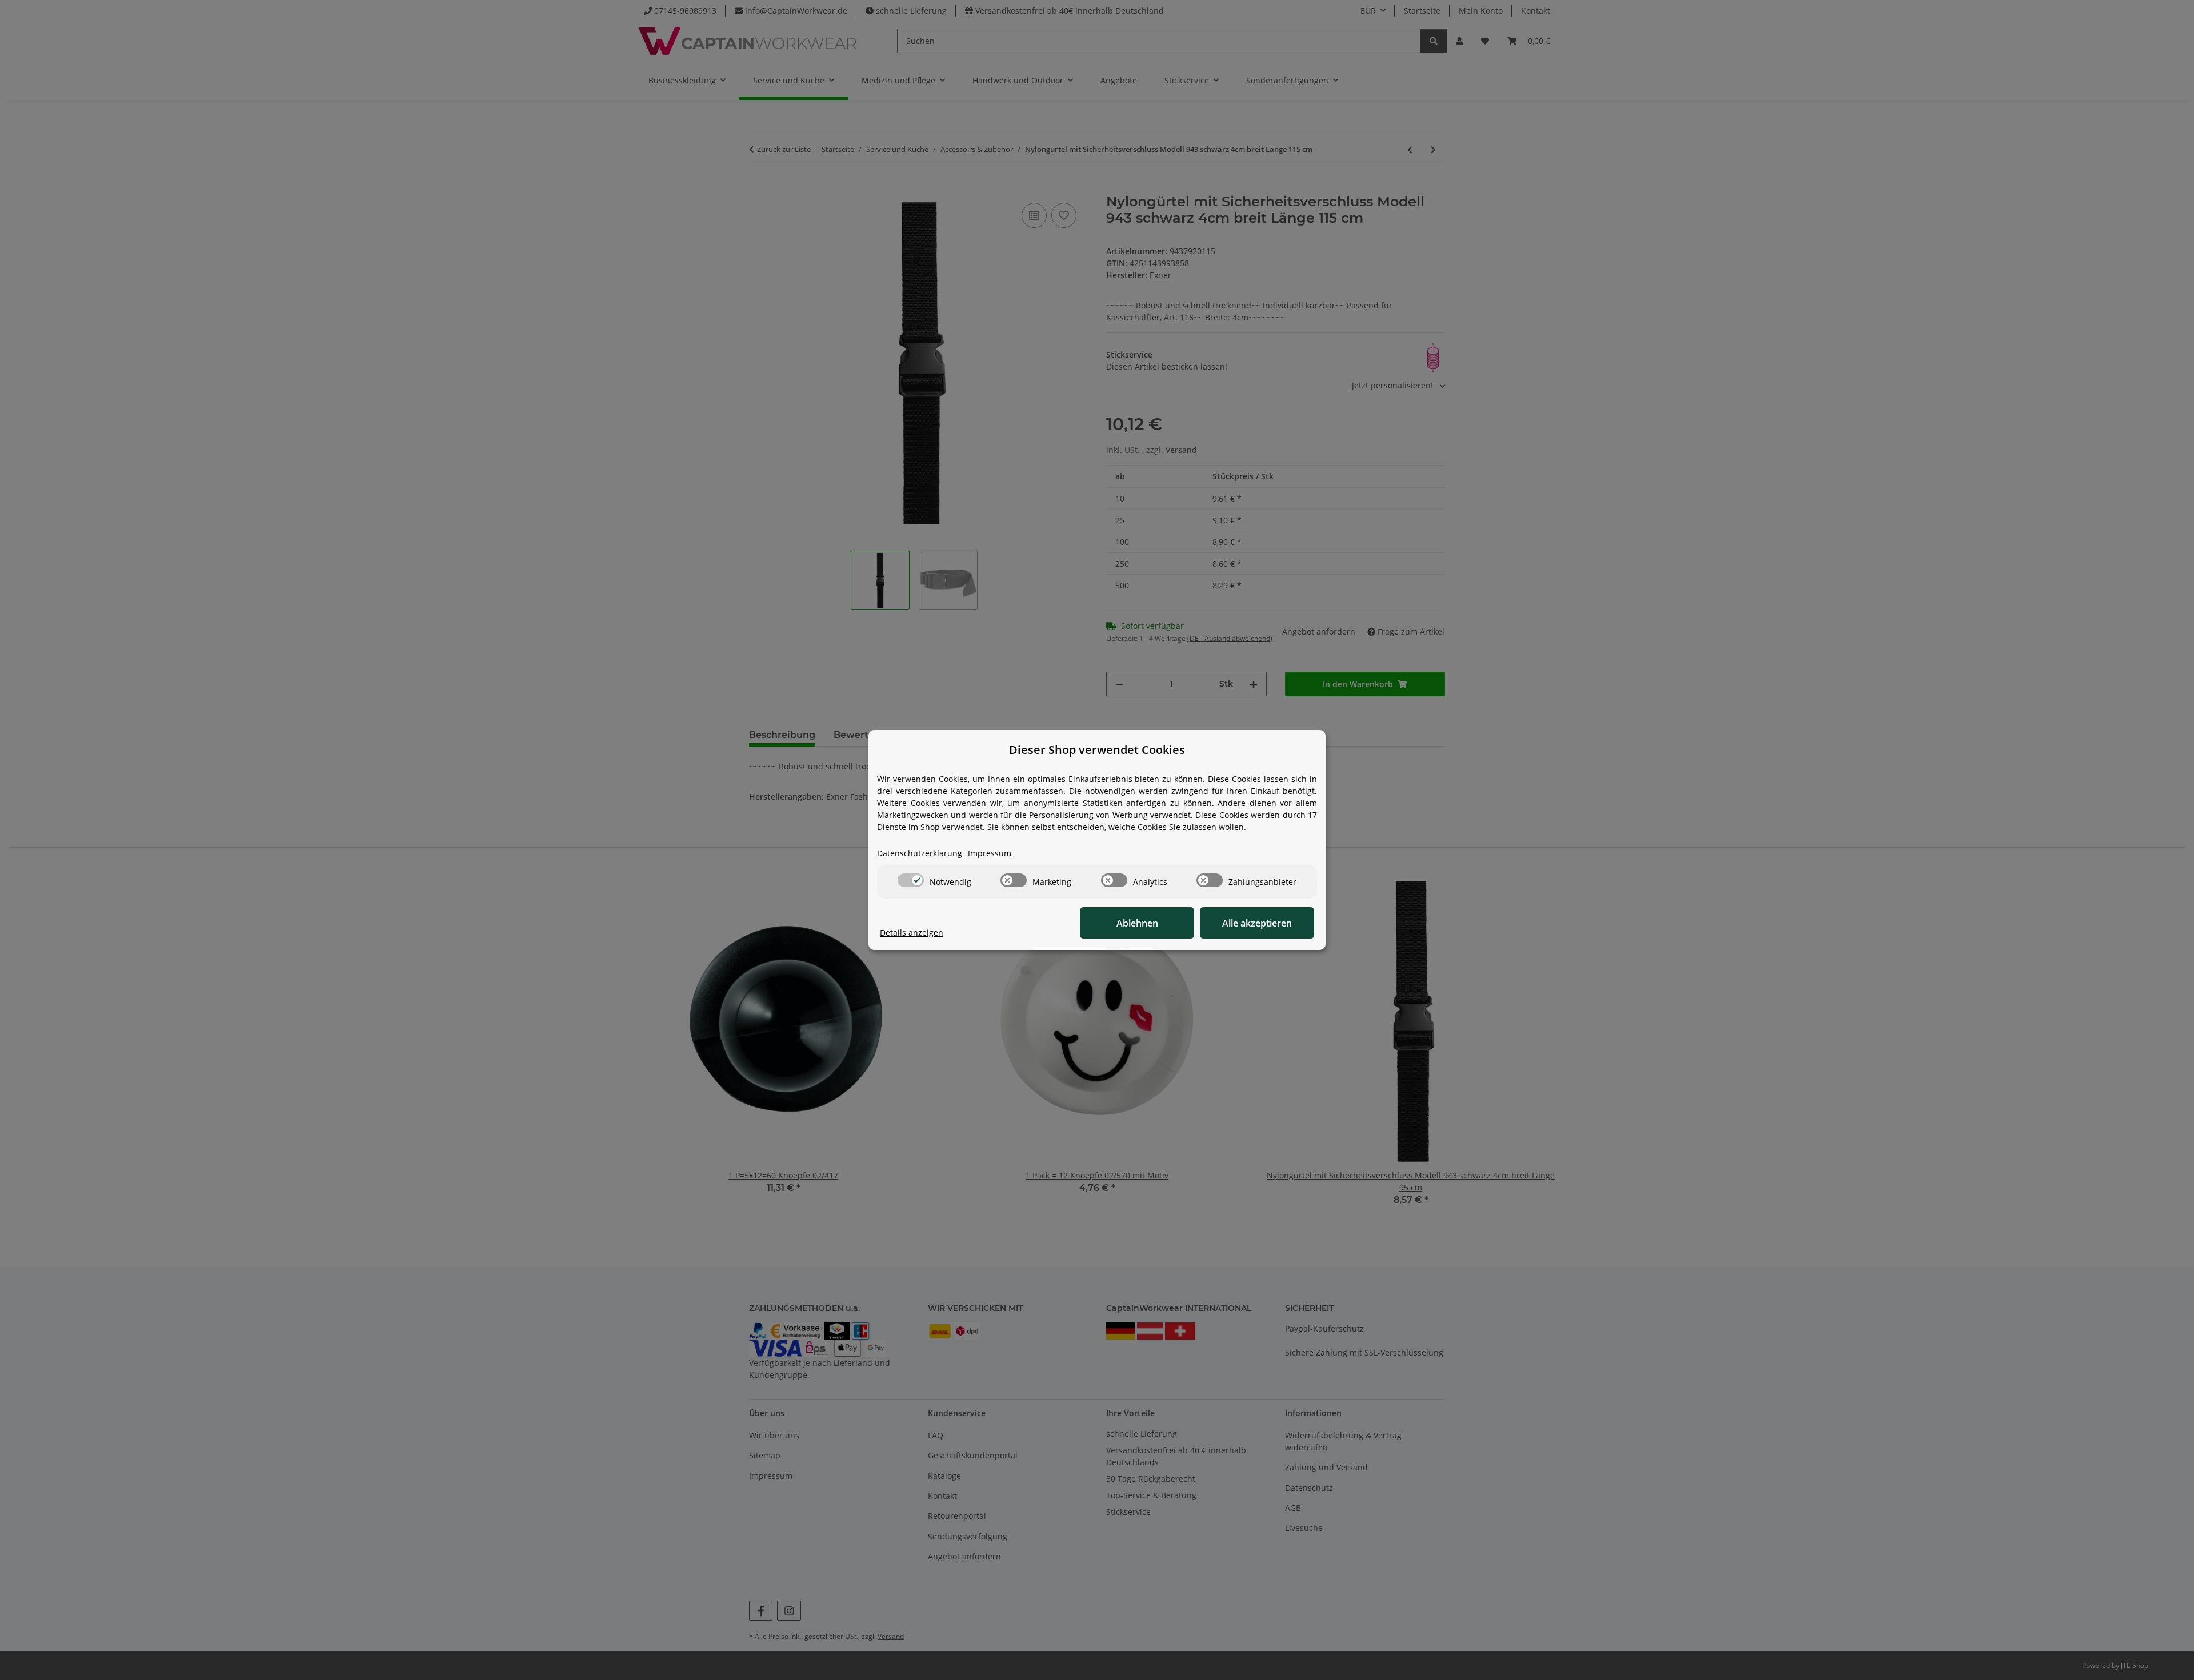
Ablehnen (1137, 923)
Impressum (990, 853)
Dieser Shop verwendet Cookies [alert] (1097, 750)
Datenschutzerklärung (920, 853)
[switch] (911, 880)
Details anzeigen (912, 933)
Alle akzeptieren (1257, 923)
